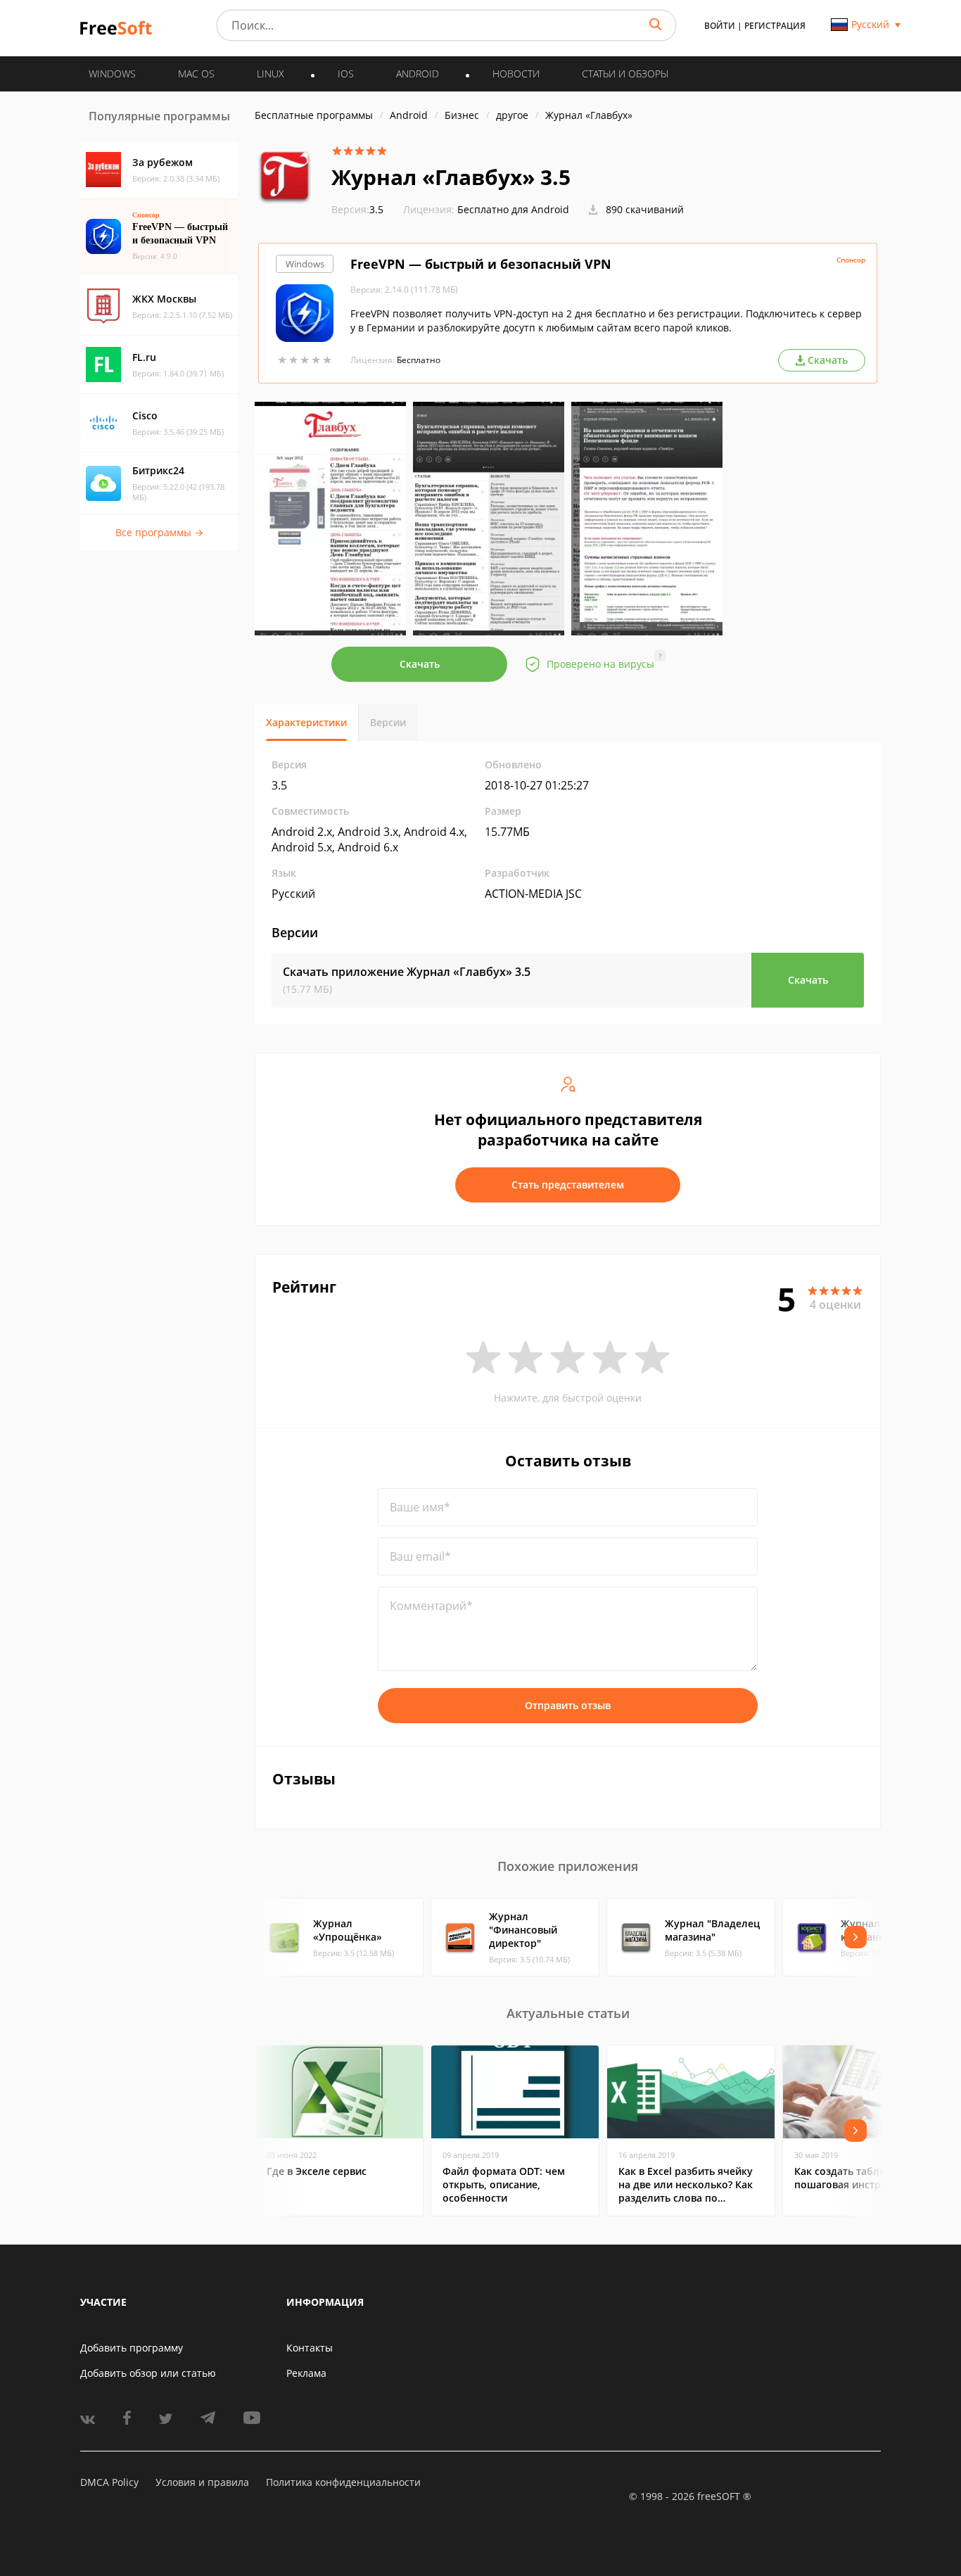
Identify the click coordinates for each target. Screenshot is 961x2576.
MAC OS (196, 74)
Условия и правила (202, 2482)
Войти (720, 26)
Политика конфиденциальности (343, 2482)
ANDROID (418, 74)
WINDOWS (112, 74)
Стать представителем (568, 1185)
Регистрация (775, 26)
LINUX (271, 74)
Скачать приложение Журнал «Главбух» (407, 972)
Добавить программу (132, 2348)
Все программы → (159, 532)
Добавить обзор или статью (148, 2373)
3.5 (357, 209)
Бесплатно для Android (513, 209)
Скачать (420, 664)
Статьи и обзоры (625, 74)
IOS (346, 74)
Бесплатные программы (314, 115)
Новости (516, 74)
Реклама (306, 2373)
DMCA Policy (109, 2482)
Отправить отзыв (568, 1705)
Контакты (310, 2348)
